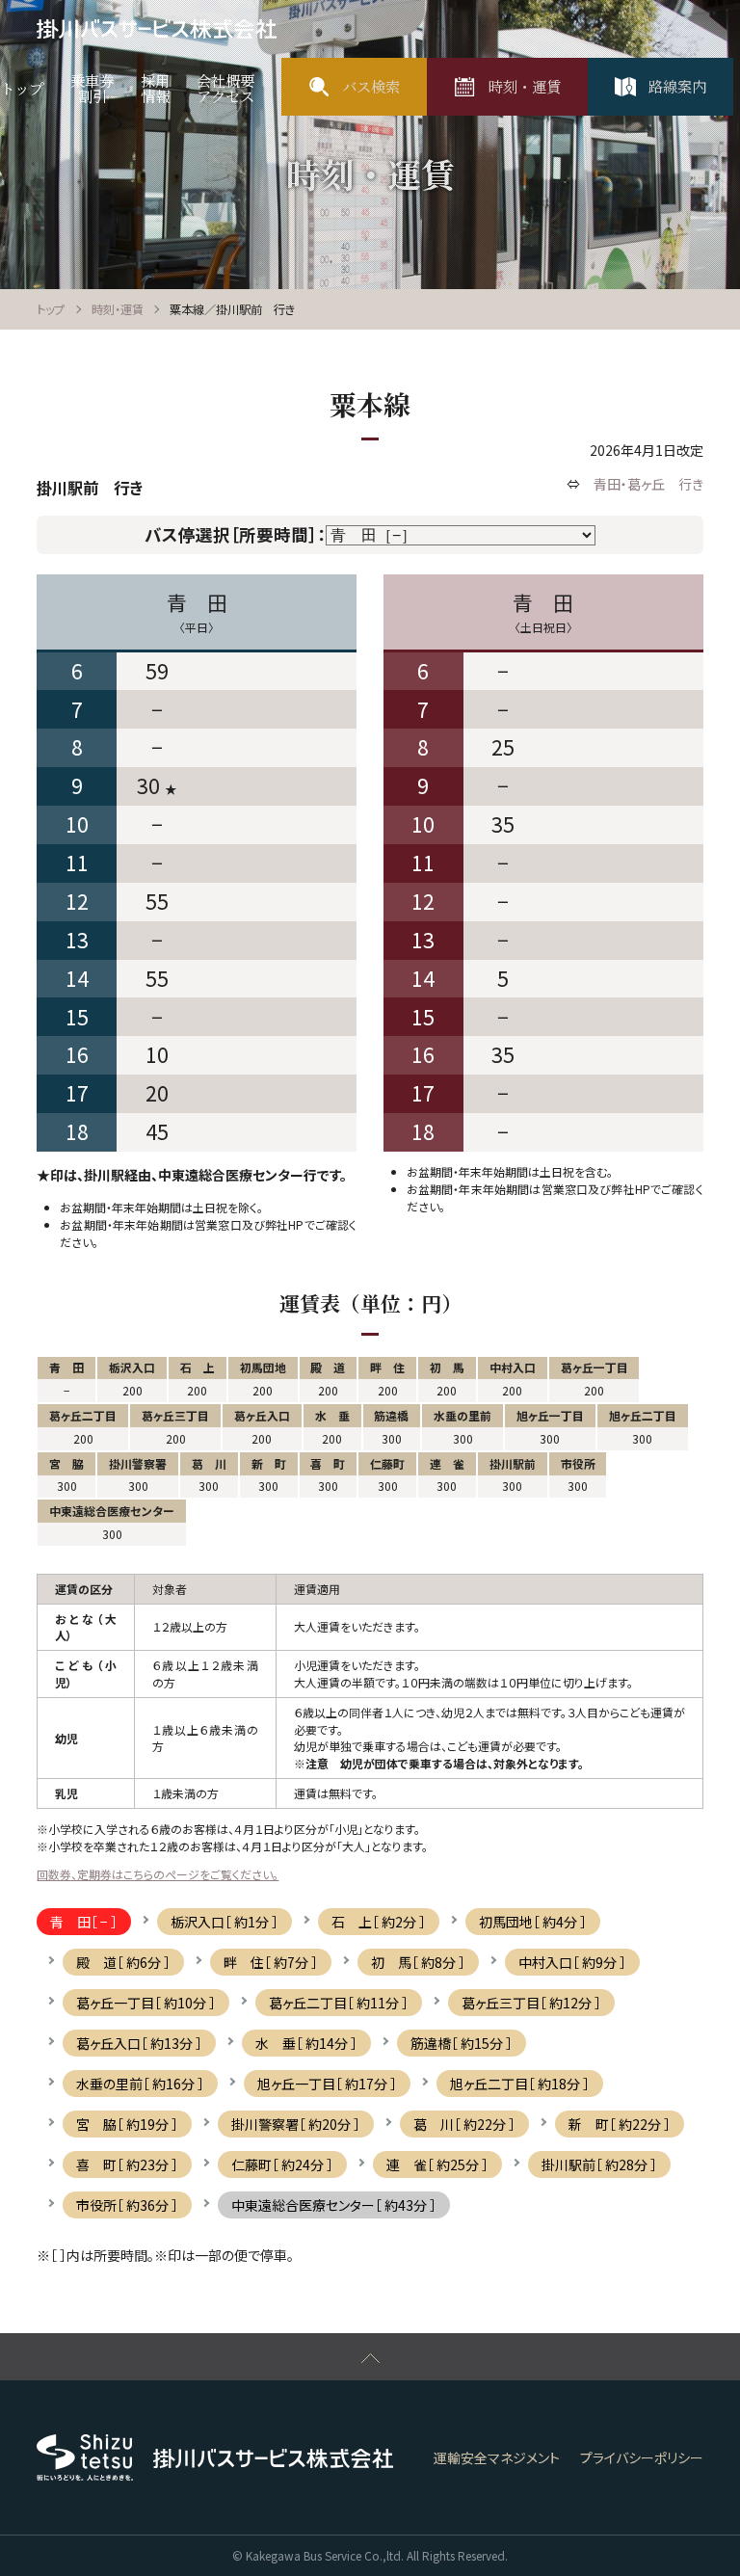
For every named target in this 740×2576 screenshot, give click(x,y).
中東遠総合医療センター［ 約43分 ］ (334, 2205)
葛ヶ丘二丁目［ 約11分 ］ (339, 2003)
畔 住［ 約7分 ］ (271, 1962)
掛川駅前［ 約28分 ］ (599, 2164)
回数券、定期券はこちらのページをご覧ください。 (158, 1874)
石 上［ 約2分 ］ (379, 1922)
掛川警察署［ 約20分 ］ (296, 2124)
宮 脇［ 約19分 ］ (127, 2124)
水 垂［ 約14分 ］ (306, 2043)
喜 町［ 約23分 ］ (127, 2164)
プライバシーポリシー (642, 2457)
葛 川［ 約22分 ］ (464, 2124)
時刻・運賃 (118, 309)
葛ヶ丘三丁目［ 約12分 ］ (531, 2003)
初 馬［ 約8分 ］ (418, 1962)
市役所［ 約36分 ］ (127, 2205)
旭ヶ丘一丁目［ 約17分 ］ (327, 2084)
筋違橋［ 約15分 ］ (462, 2043)
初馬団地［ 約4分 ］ (533, 1922)
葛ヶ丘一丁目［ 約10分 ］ (146, 2003)
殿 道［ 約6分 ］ (123, 1962)
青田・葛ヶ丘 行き (648, 484)
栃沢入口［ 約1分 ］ (225, 1922)
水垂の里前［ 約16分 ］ (140, 2084)
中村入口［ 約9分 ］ (572, 1962)
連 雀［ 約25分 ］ (437, 2164)
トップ (51, 309)
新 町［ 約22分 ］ (620, 2124)
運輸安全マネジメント (497, 2457)
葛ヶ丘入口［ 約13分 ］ (139, 2043)
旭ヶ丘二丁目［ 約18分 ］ (520, 2084)
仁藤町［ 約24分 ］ (282, 2164)
